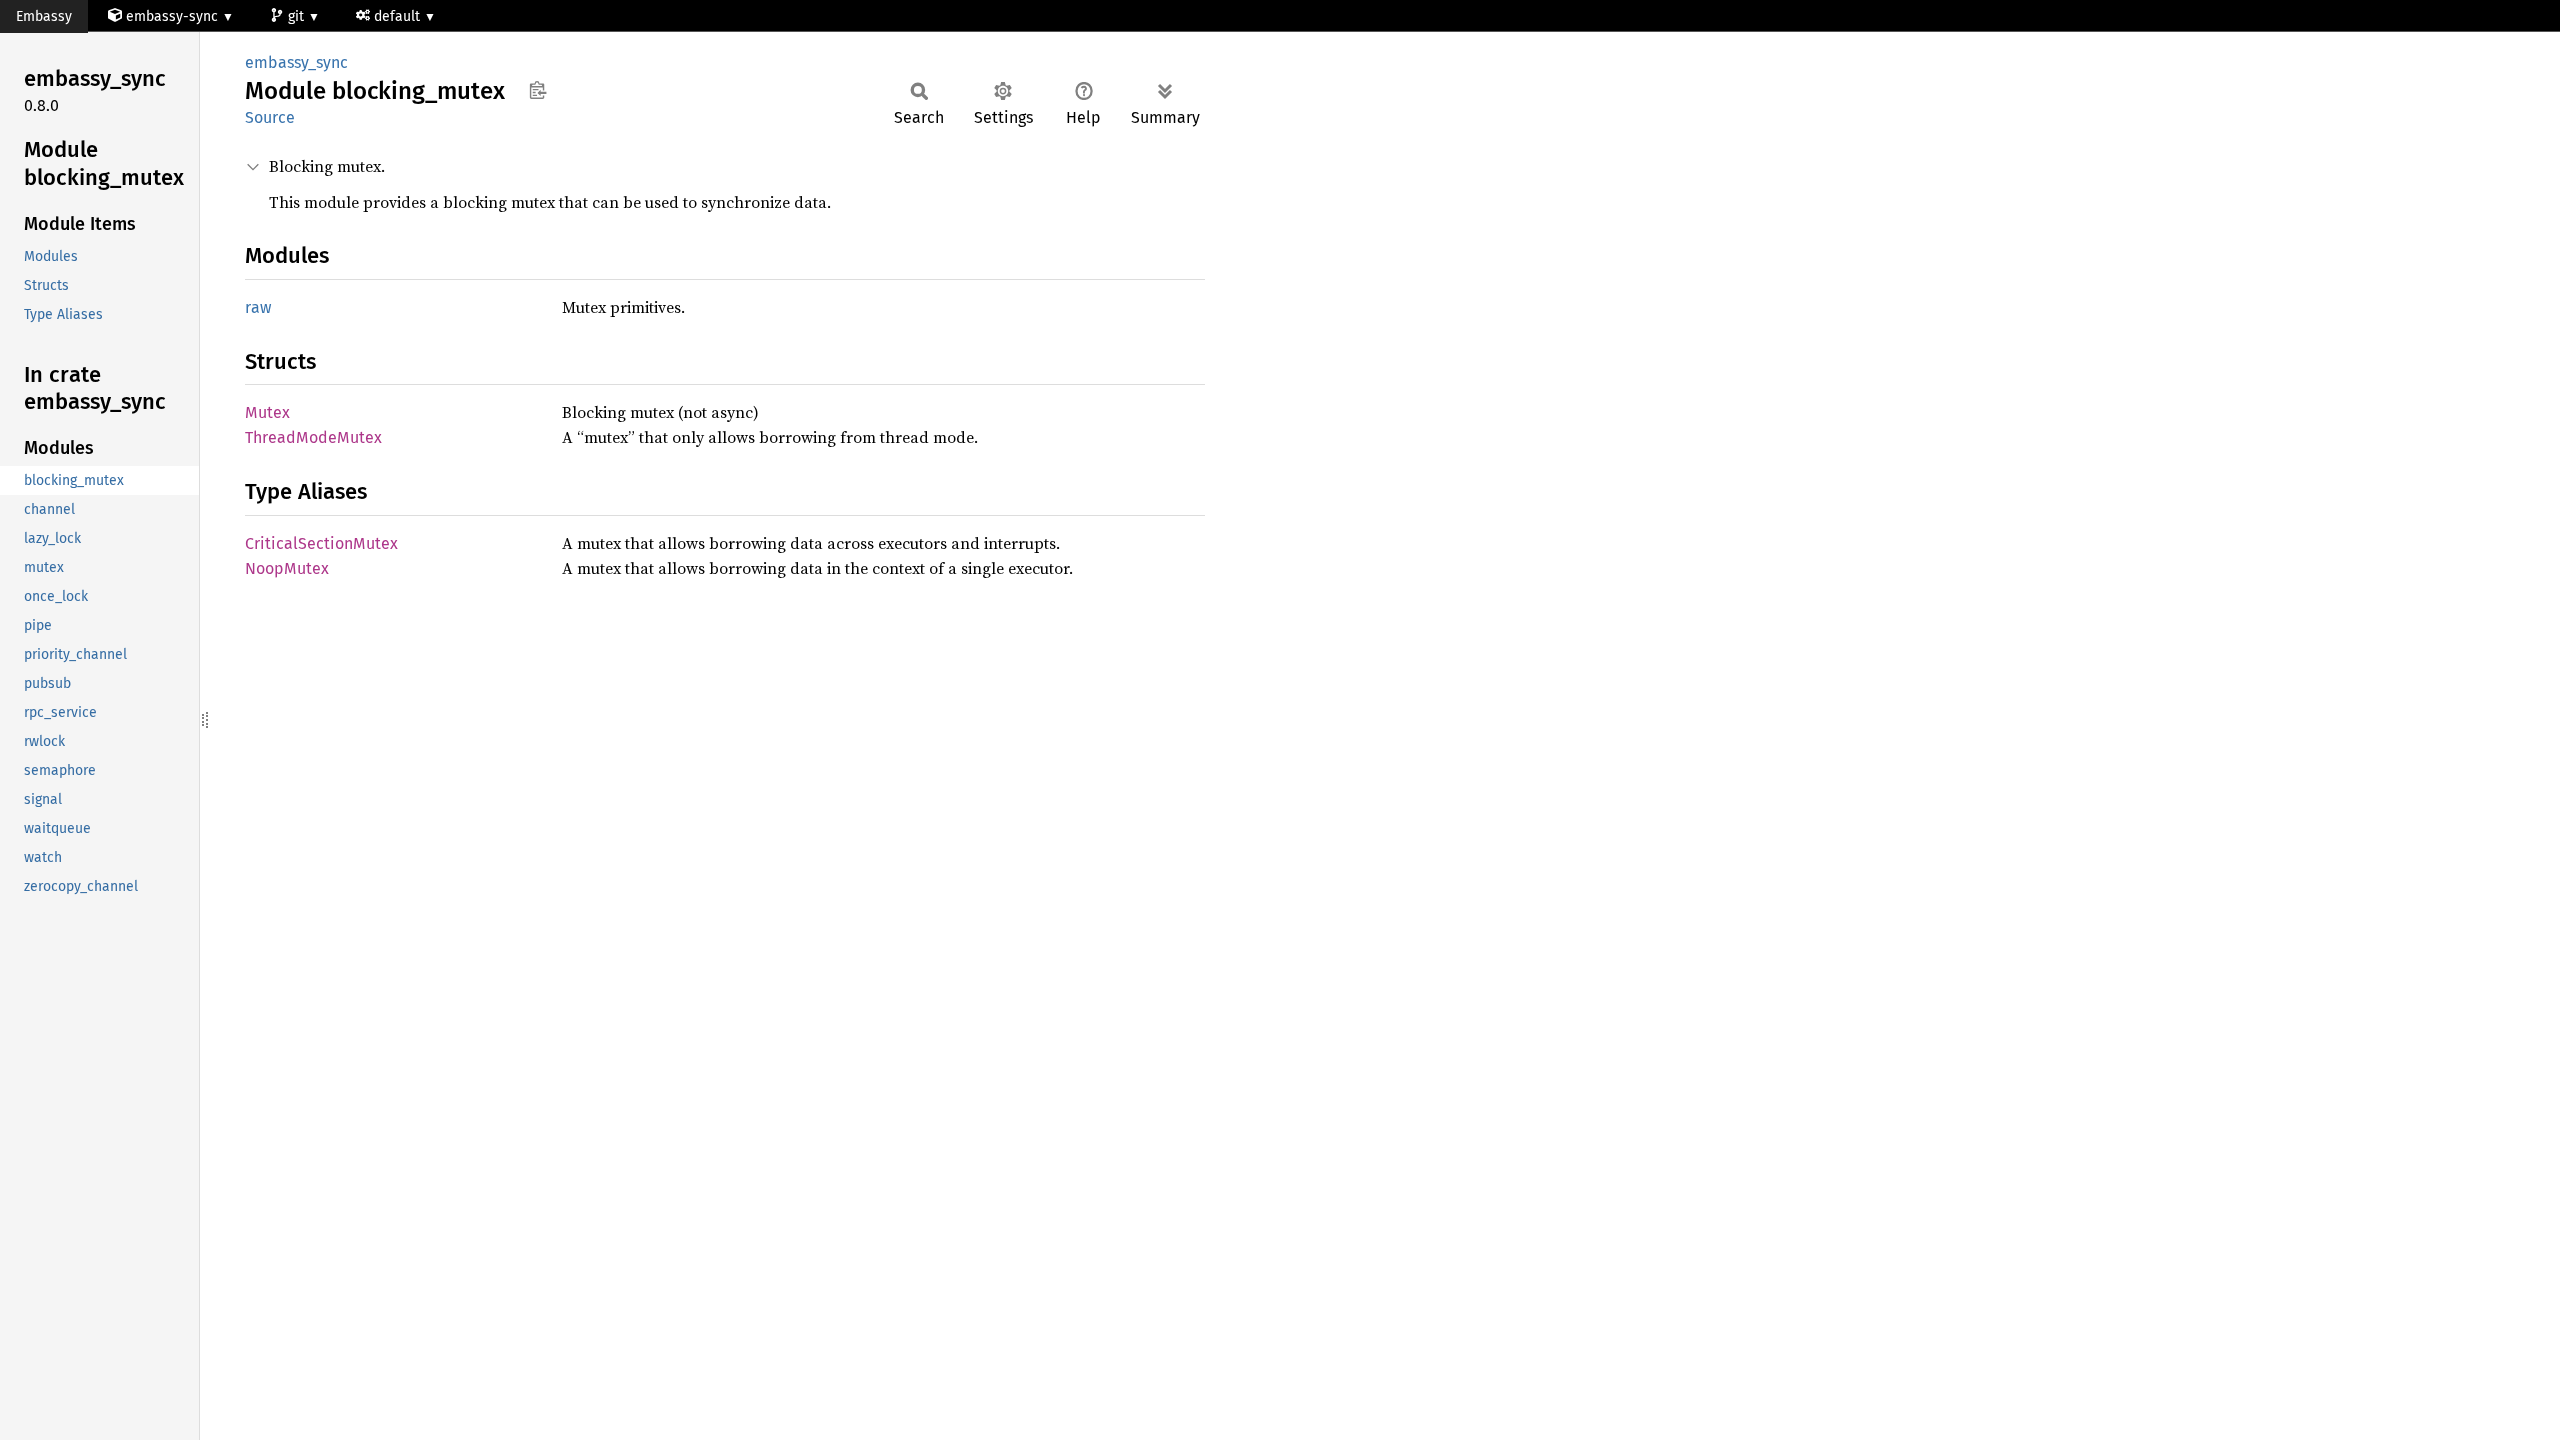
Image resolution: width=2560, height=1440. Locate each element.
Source (270, 117)
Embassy (44, 16)
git (298, 16)
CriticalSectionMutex (321, 543)
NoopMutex (287, 568)
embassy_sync (296, 62)
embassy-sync (172, 16)
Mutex (267, 412)
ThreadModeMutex (313, 437)
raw (258, 307)
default (399, 16)
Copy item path (537, 90)
